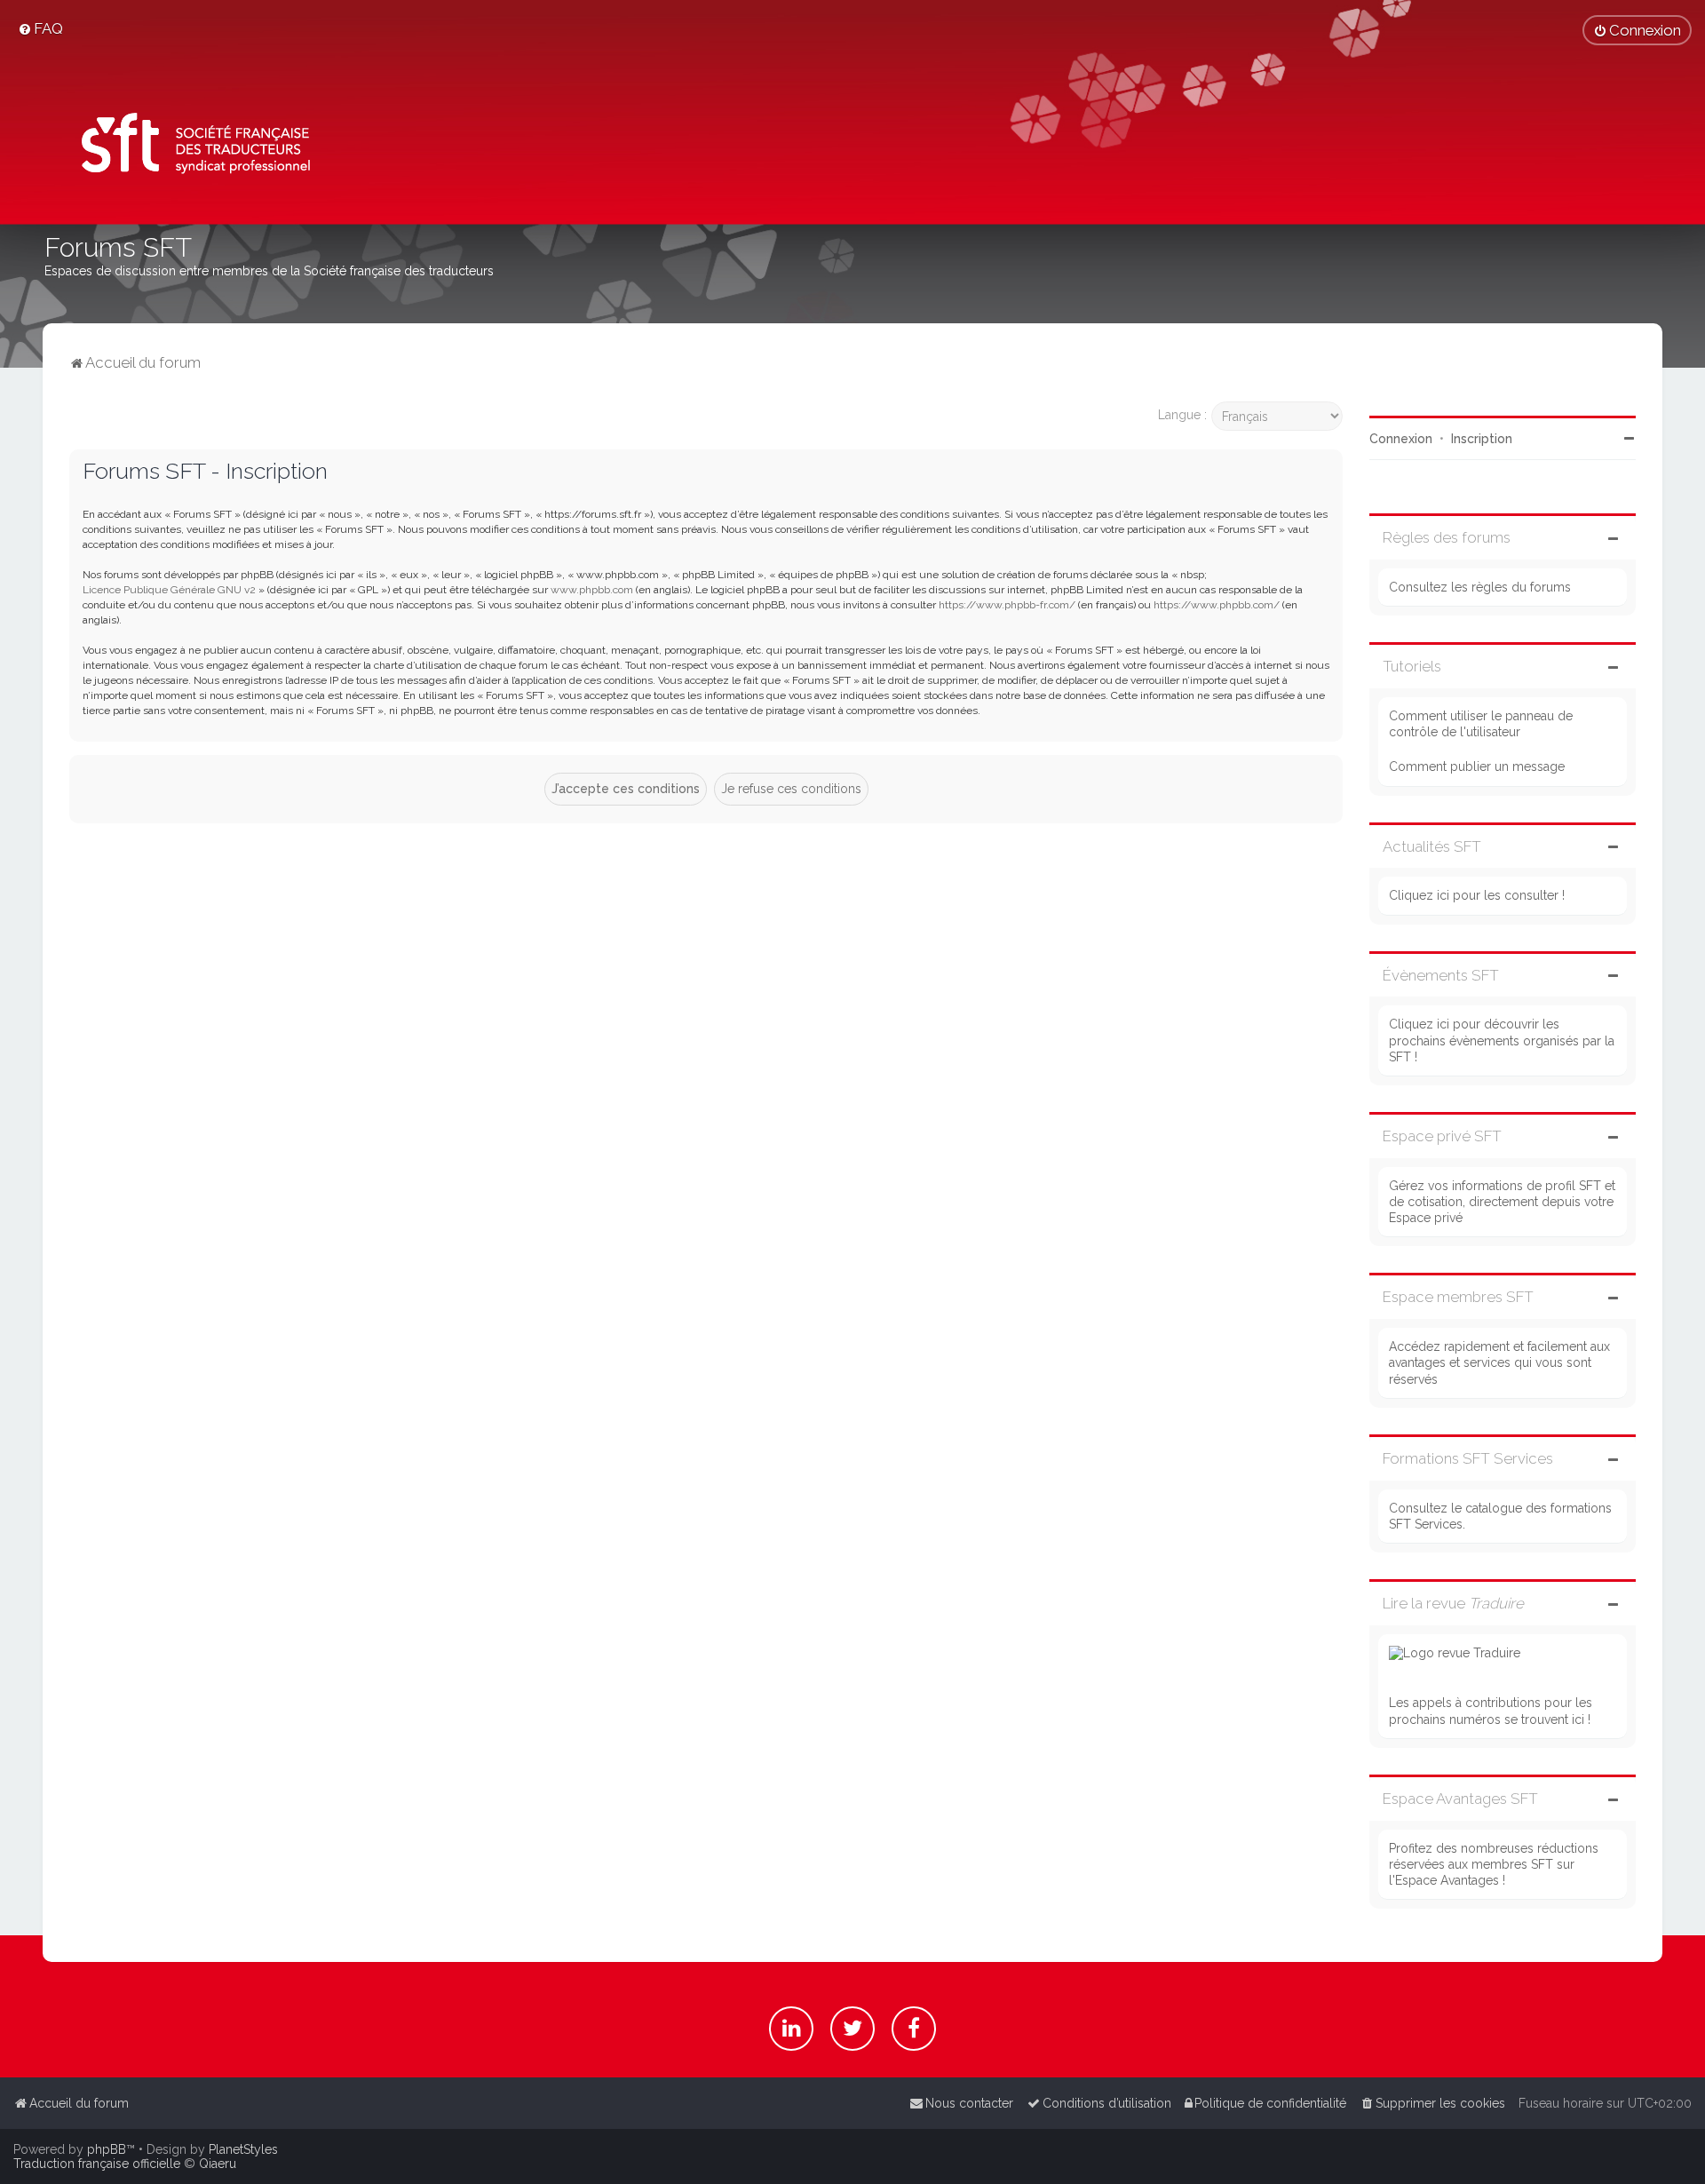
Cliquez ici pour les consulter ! (1477, 895)
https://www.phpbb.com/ (1217, 605)
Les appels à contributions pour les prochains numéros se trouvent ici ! (1491, 1711)
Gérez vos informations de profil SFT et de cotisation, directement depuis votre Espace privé (1502, 1202)
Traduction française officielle (97, 2164)
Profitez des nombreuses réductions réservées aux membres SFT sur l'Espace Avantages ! (1494, 1864)
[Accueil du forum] (190, 147)
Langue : (1182, 415)
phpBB (107, 2149)
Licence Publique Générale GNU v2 (169, 590)
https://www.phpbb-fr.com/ (1007, 605)
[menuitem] (40, 28)
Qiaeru (218, 2164)
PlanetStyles (243, 2149)
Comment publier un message (1477, 766)
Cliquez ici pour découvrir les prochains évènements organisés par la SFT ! (1502, 1040)
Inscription (1482, 439)
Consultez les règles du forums (1480, 587)
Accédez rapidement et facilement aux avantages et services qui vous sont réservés (1499, 1362)
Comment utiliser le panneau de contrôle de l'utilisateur (1481, 724)
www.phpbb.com (592, 590)
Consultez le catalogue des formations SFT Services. (1500, 1516)
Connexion (1401, 439)
